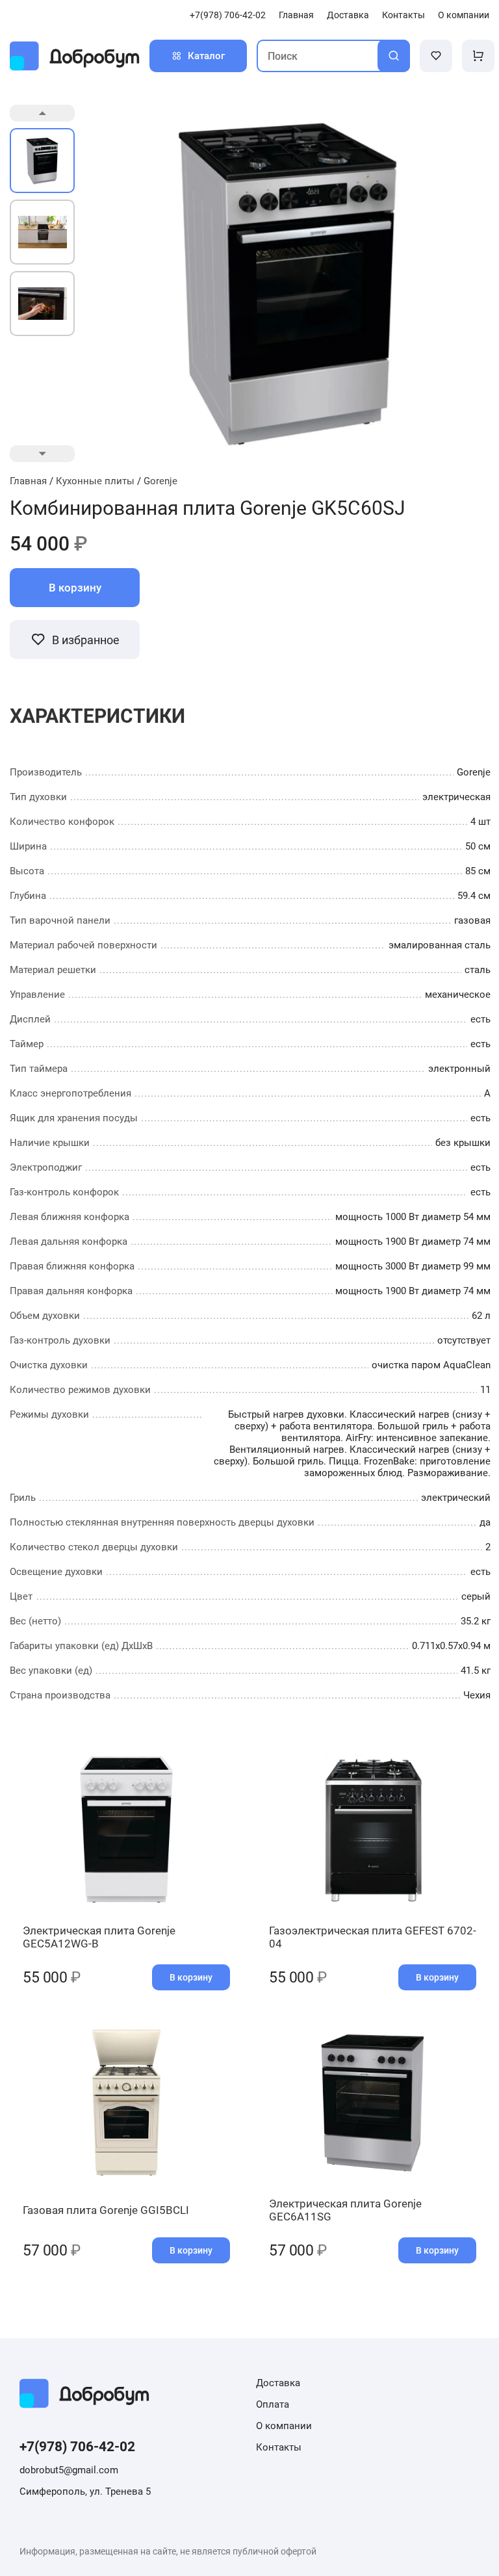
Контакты (403, 15)
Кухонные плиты (95, 481)
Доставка (348, 15)
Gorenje (160, 481)
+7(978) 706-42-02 (228, 15)
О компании (464, 15)
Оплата (273, 2404)
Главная (296, 15)
